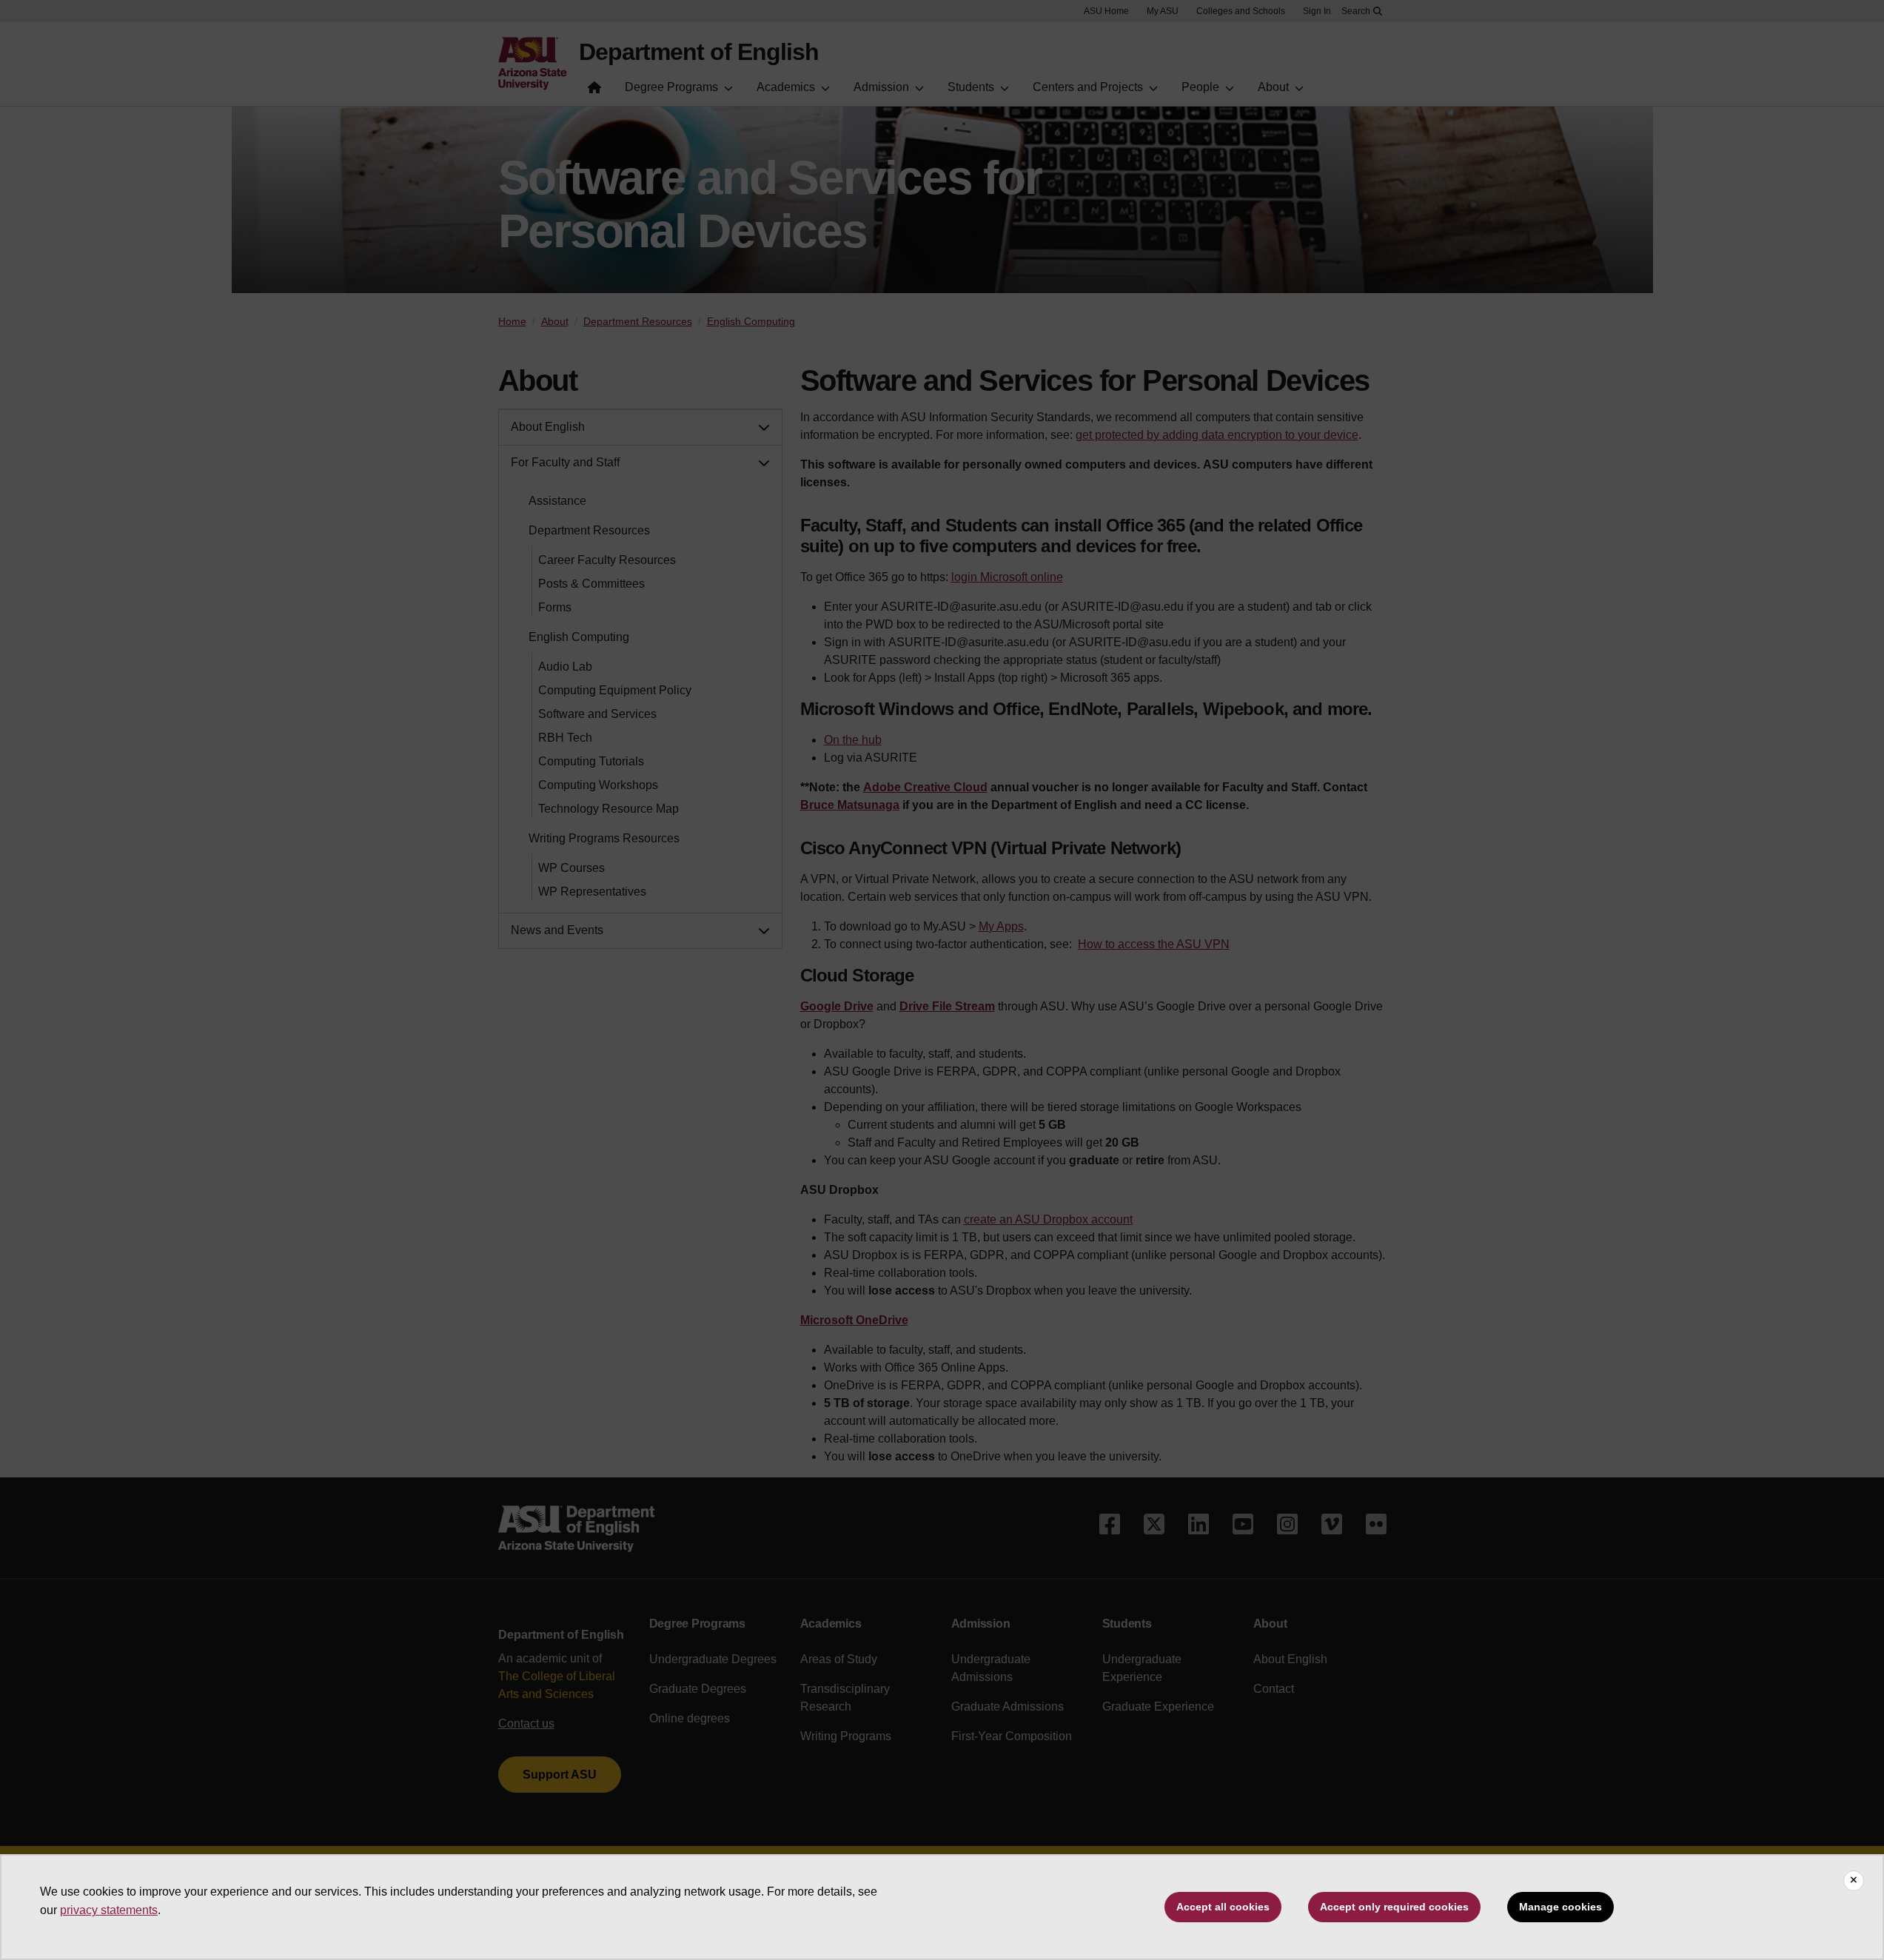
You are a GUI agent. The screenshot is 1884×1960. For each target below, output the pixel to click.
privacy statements (109, 1910)
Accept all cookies (1223, 1907)
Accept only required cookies (1394, 1907)
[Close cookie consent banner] (1854, 1881)
